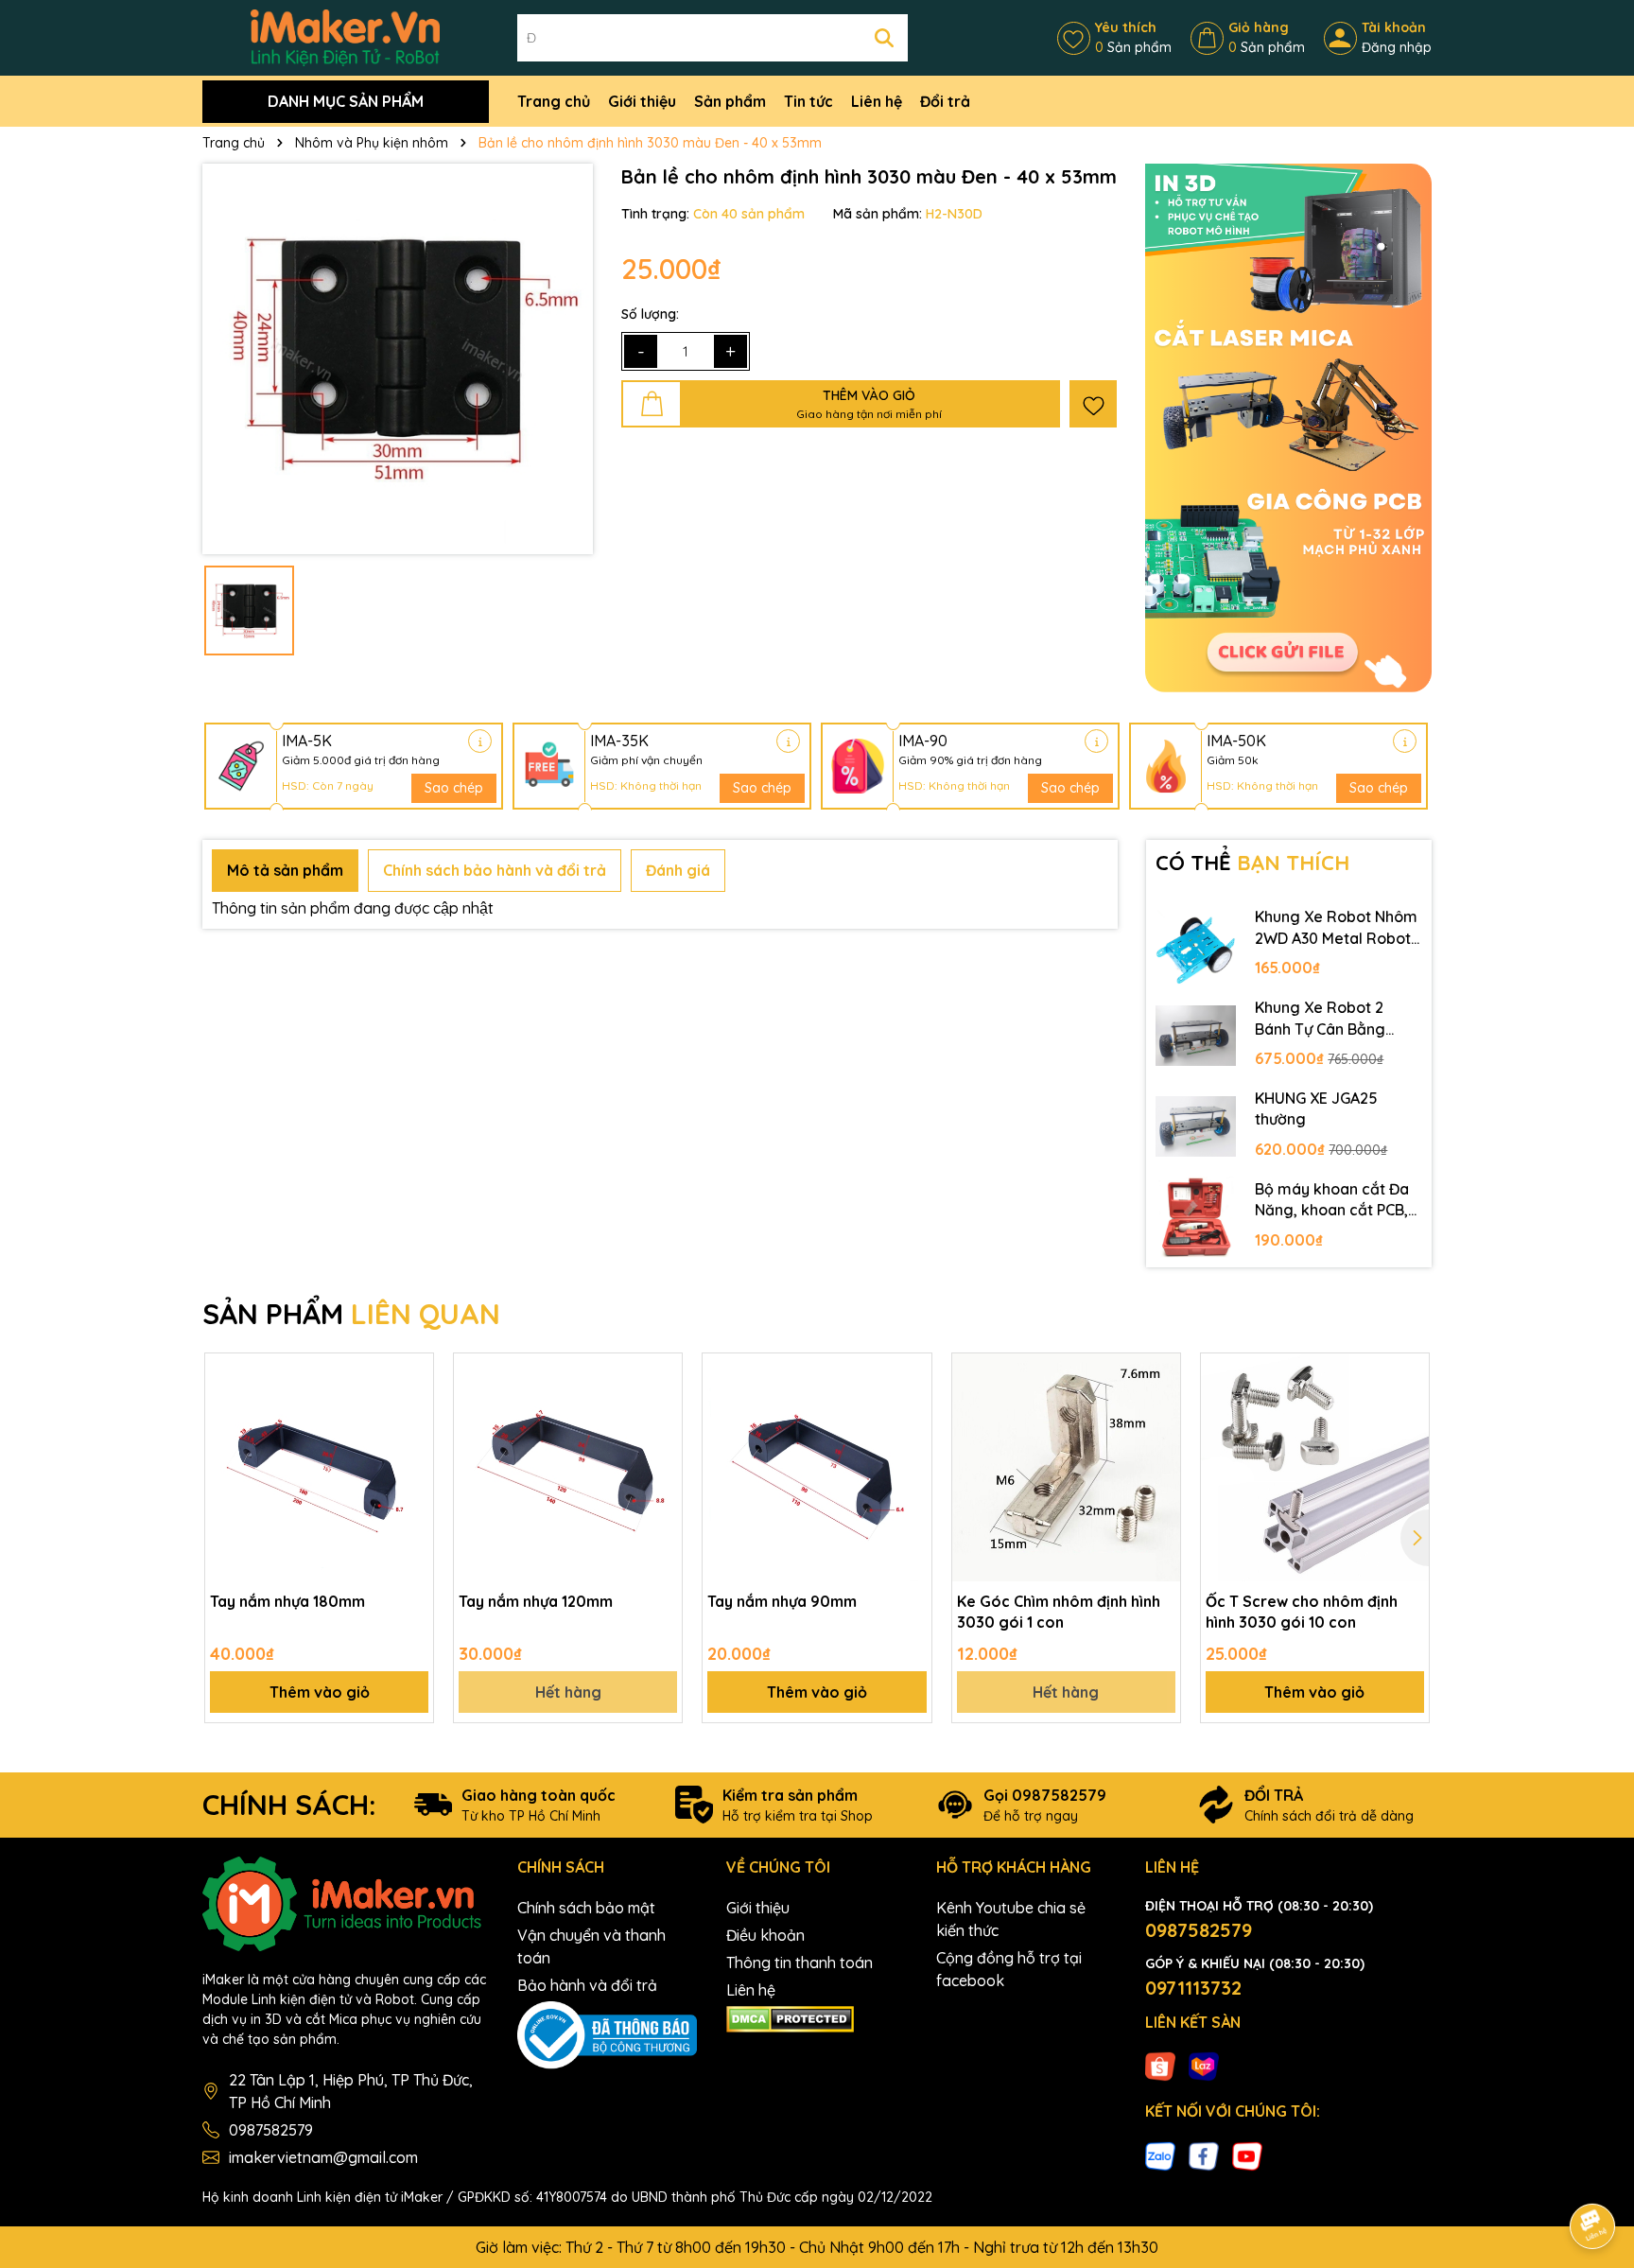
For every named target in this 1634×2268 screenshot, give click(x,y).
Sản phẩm (730, 101)
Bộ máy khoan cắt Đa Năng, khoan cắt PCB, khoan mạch (1332, 1200)
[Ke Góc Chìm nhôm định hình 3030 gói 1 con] (1066, 1467)
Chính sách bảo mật (586, 1908)
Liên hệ (877, 101)
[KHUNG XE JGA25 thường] (1196, 1126)
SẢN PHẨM (351, 1314)
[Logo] (345, 37)
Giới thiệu (642, 101)
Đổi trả (945, 101)
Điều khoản (765, 1935)
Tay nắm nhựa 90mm (782, 1601)
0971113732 (1193, 1988)
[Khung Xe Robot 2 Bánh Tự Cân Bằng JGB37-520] (1196, 1036)
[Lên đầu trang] (1593, 2173)
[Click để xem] (398, 359)
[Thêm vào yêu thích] (1093, 404)
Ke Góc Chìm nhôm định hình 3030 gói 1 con (1059, 1612)
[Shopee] (1160, 2066)
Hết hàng (568, 1692)
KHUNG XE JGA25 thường (1316, 1108)
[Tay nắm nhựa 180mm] (319, 1467)
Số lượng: (650, 314)
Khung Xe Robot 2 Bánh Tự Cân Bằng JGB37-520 (1320, 1019)
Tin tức (808, 101)
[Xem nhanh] (412, 1440)
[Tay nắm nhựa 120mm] (568, 1467)
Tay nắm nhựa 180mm (287, 1601)
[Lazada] (1204, 2066)
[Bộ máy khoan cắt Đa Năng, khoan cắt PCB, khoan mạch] (1196, 1217)
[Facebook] (1204, 2155)
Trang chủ (554, 101)
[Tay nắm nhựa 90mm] (817, 1467)
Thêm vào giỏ (320, 1692)
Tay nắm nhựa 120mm (536, 1601)
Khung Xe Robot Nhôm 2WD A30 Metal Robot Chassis (1336, 928)
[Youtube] (1247, 2155)
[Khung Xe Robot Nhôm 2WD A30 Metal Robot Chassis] (1196, 945)
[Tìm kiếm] (884, 38)
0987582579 (271, 2130)
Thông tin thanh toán (800, 1963)
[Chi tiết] (480, 741)
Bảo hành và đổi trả (587, 1985)
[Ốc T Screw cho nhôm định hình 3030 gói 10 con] (1315, 1467)
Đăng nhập (1397, 47)
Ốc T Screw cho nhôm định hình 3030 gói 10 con (1302, 1612)
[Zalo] (1160, 2155)
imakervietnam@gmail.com (323, 2157)
